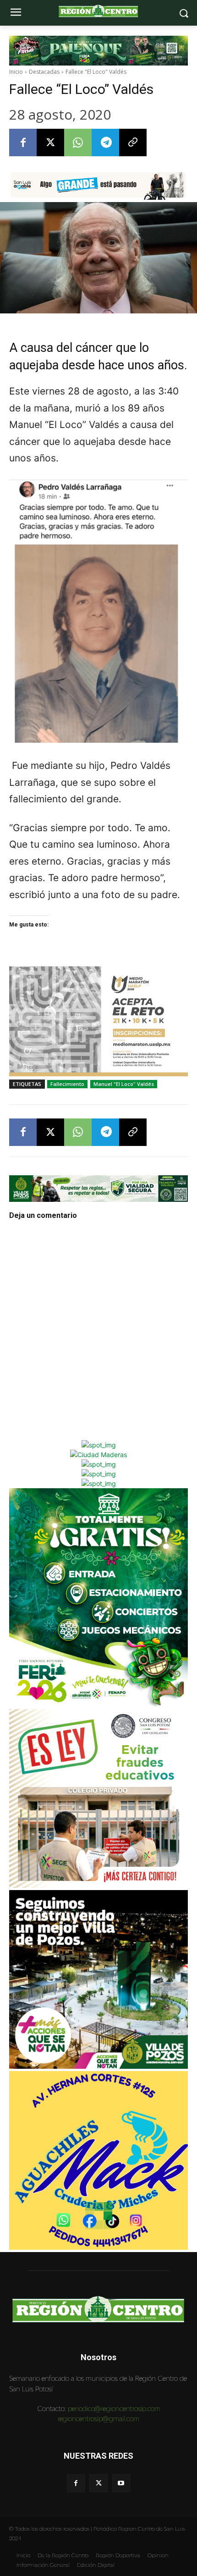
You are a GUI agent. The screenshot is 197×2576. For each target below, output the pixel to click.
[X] (50, 143)
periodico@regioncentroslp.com (114, 2409)
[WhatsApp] (78, 143)
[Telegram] (105, 143)
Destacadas (44, 72)
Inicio (16, 72)
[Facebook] (23, 143)
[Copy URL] (133, 143)
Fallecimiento (67, 1084)
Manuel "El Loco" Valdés (124, 1084)
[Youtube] (121, 2483)
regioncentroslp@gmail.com (98, 2419)
